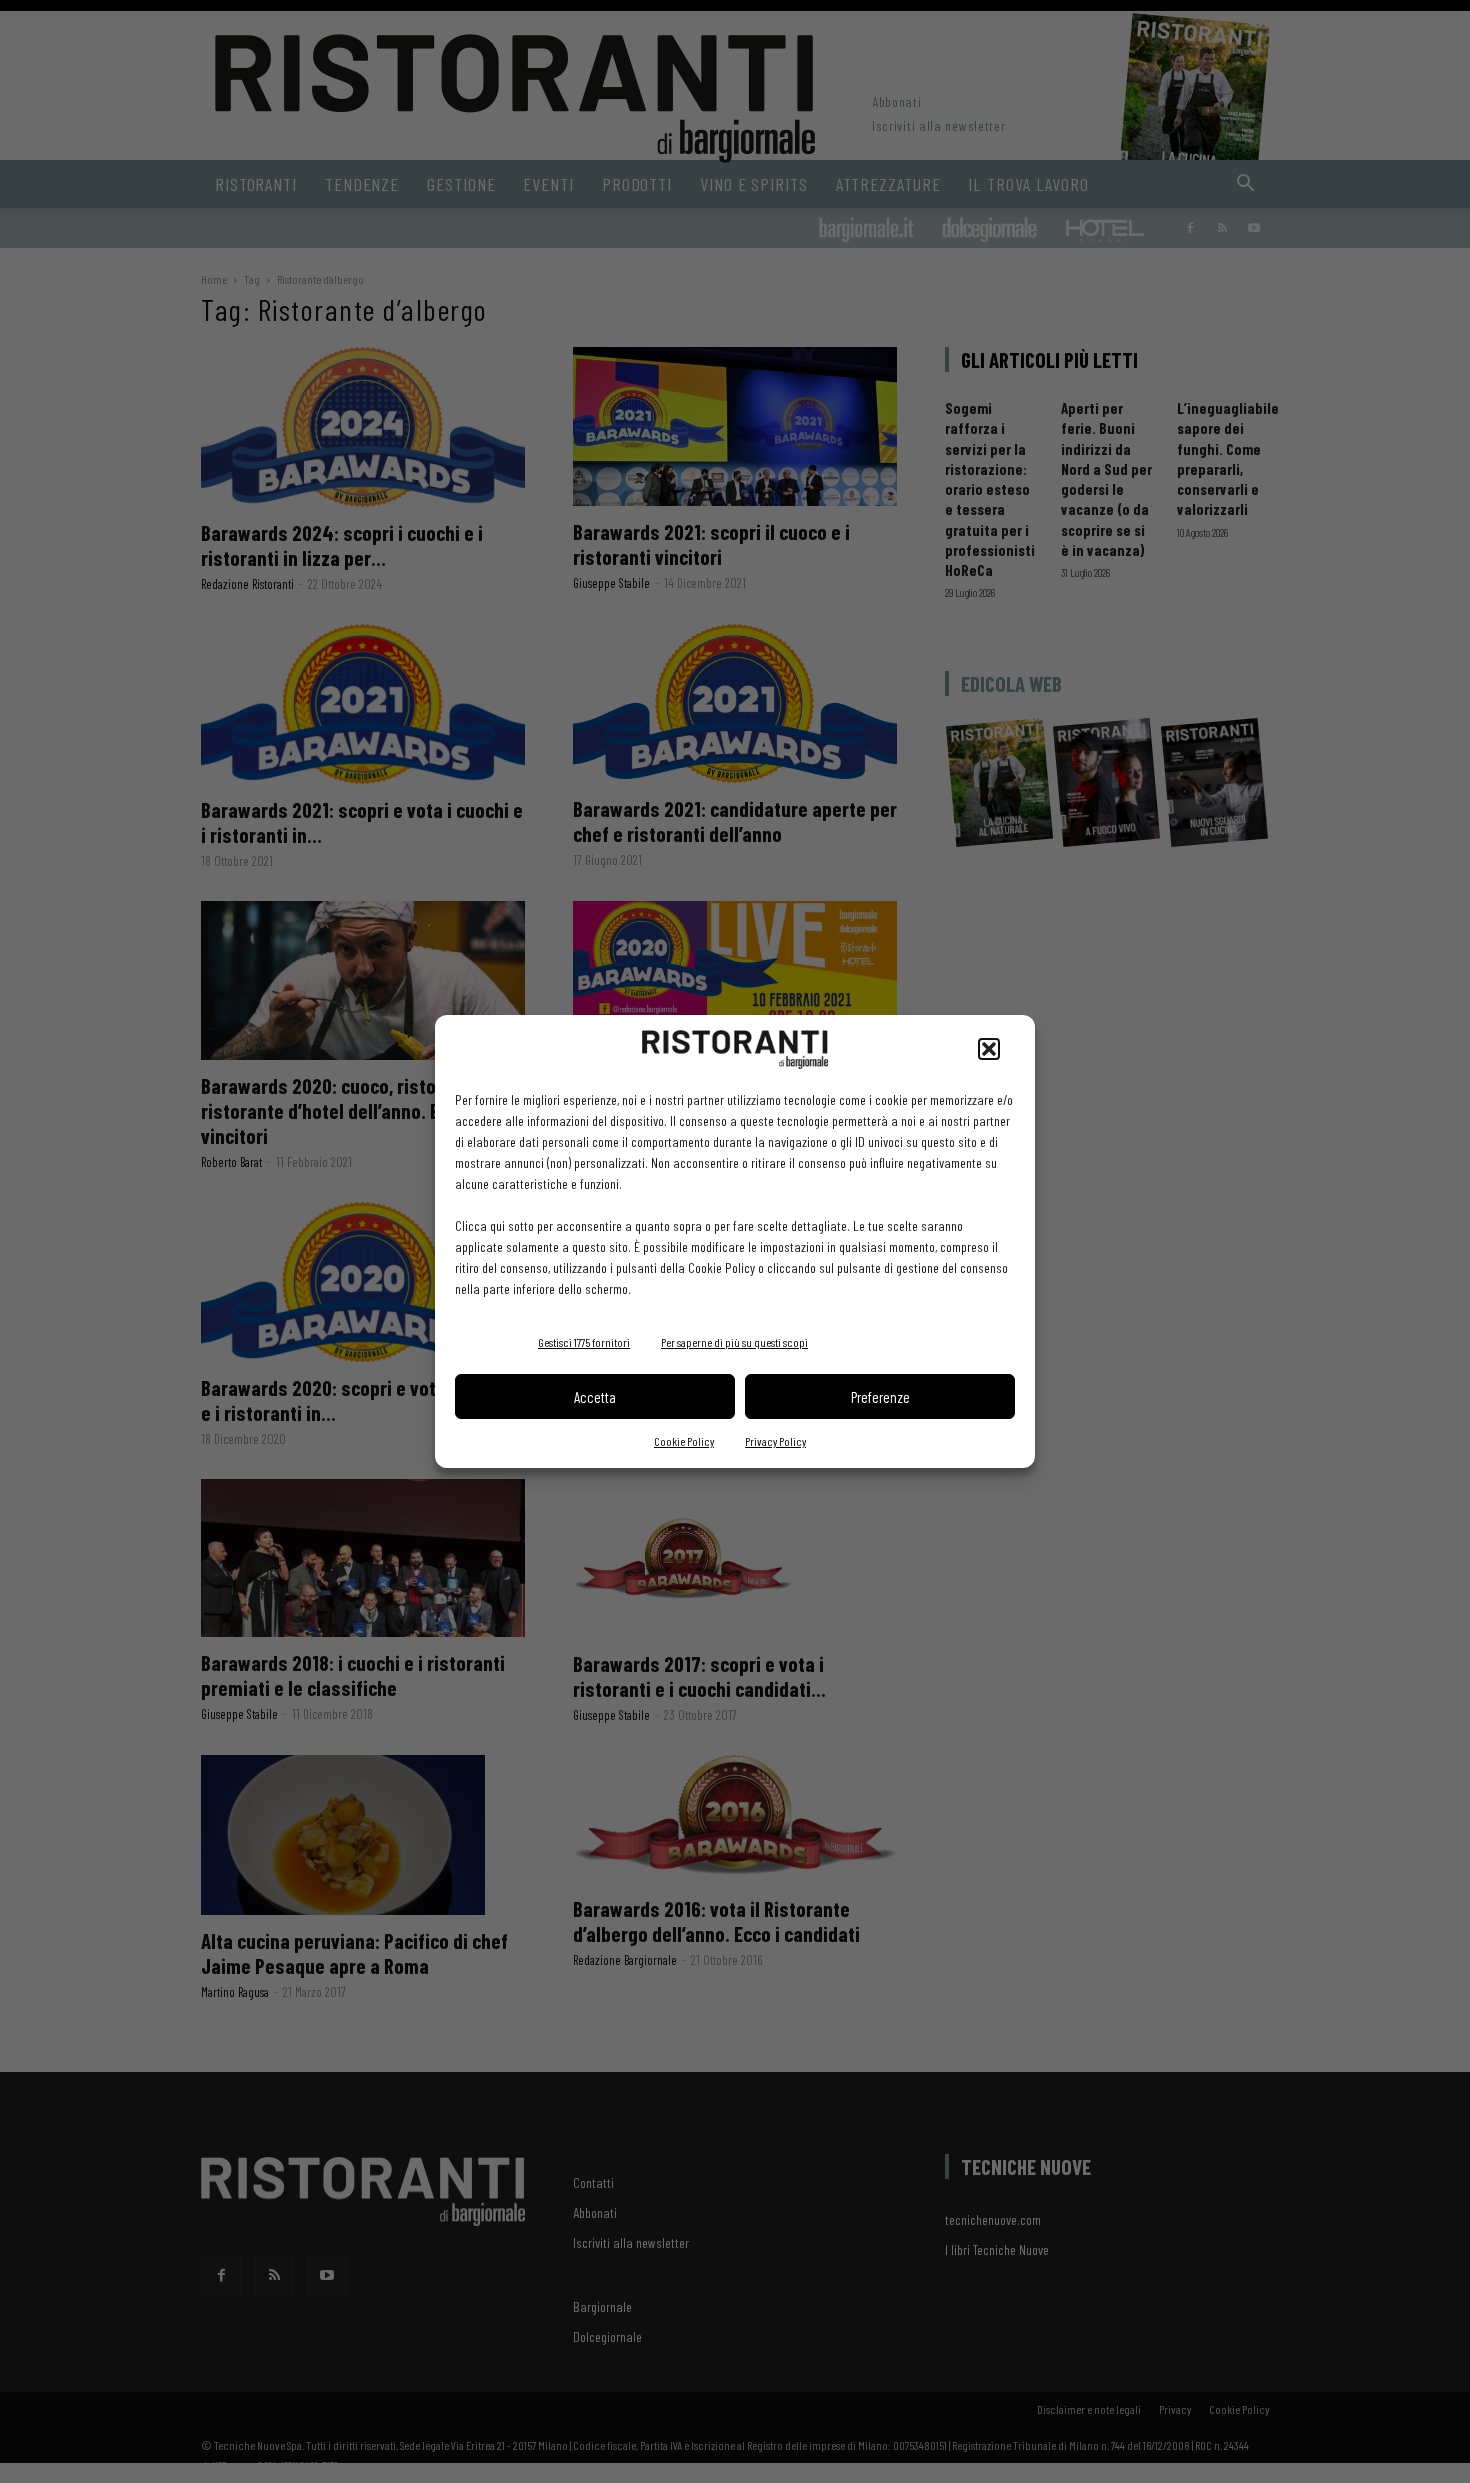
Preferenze (880, 1397)
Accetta (595, 1397)
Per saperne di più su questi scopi (734, 1342)
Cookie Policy (684, 1441)
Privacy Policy (775, 1441)
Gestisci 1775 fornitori (584, 1342)
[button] (989, 1049)
